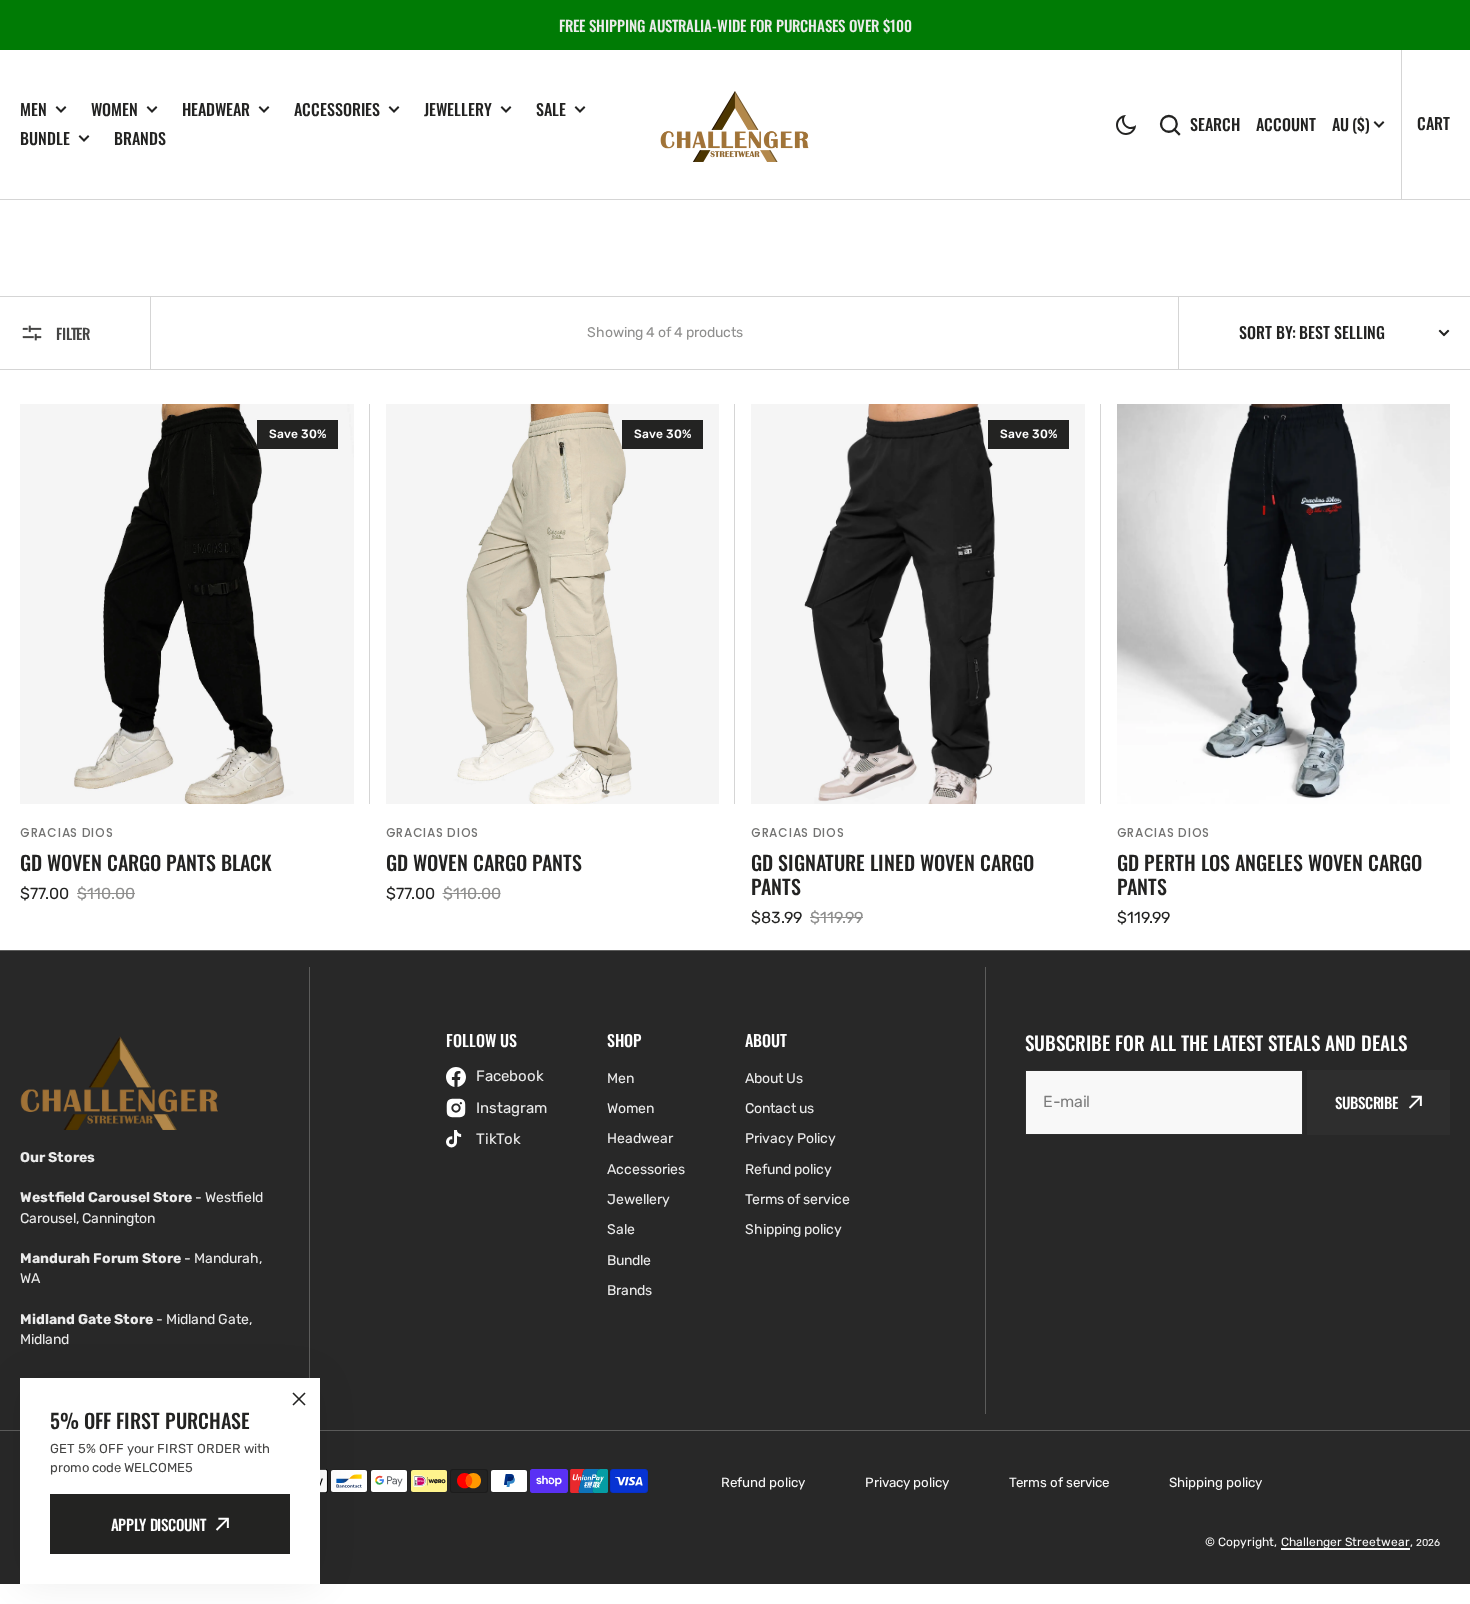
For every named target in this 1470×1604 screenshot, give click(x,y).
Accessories (337, 109)
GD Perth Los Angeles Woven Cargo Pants (1269, 874)
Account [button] (1286, 124)
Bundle (45, 138)
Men (33, 109)
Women (114, 109)
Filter (73, 333)
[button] (1126, 125)
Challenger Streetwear (1345, 1542)
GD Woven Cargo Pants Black (146, 862)
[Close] (299, 1399)
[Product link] (187, 667)
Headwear (216, 109)
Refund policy (763, 1482)
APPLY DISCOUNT (158, 1524)
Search (1215, 124)
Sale (551, 109)
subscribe (1366, 1102)
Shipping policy (1215, 1482)
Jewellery (458, 109)
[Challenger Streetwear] (735, 124)
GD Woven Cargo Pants (484, 862)
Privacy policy (907, 1482)
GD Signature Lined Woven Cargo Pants (892, 874)
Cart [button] (1433, 123)
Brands (140, 138)
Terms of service (1059, 1482)
